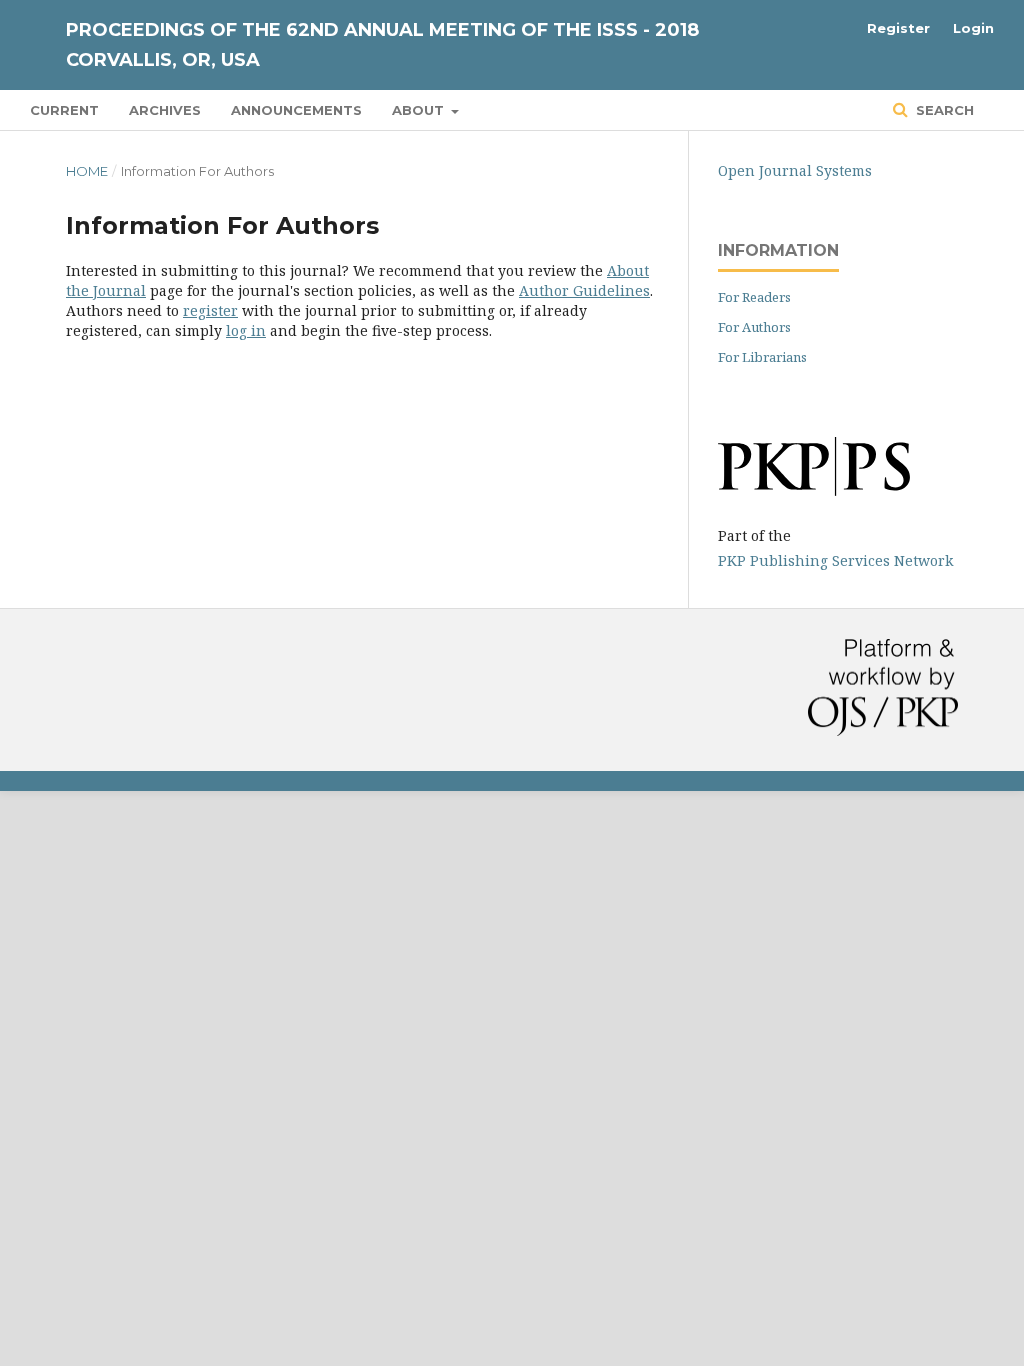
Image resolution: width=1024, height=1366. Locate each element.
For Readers (754, 297)
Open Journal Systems (795, 170)
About (420, 110)
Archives (165, 110)
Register (898, 28)
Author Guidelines (584, 290)
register (210, 310)
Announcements (296, 110)
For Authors (754, 327)
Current (64, 110)
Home (87, 171)
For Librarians (762, 357)
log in (246, 330)
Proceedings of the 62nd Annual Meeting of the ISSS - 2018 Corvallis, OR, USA (382, 45)
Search (943, 110)
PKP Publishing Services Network (835, 560)
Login (973, 28)
